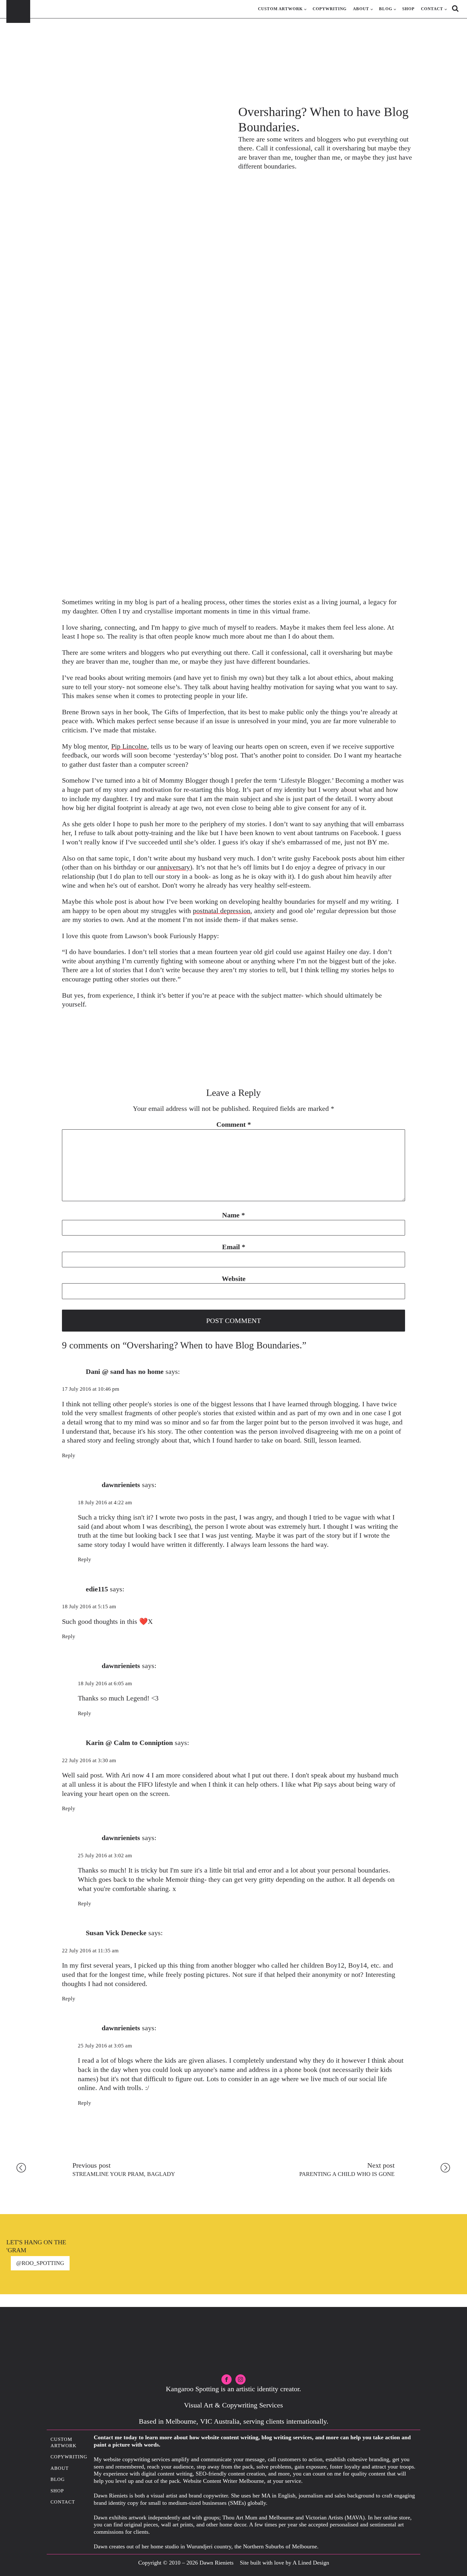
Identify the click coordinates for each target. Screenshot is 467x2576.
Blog (386, 9)
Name (233, 1215)
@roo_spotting (40, 2263)
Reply (69, 1455)
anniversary (174, 867)
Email (234, 1247)
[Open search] (455, 8)
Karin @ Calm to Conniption (129, 1743)
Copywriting (330, 9)
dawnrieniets (121, 1485)
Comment (234, 1124)
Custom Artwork (280, 9)
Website (234, 1279)
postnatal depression (222, 911)
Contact (432, 9)
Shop (408, 9)
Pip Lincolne (129, 746)
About (361, 9)
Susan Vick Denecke (116, 1933)
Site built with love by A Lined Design (284, 2563)
